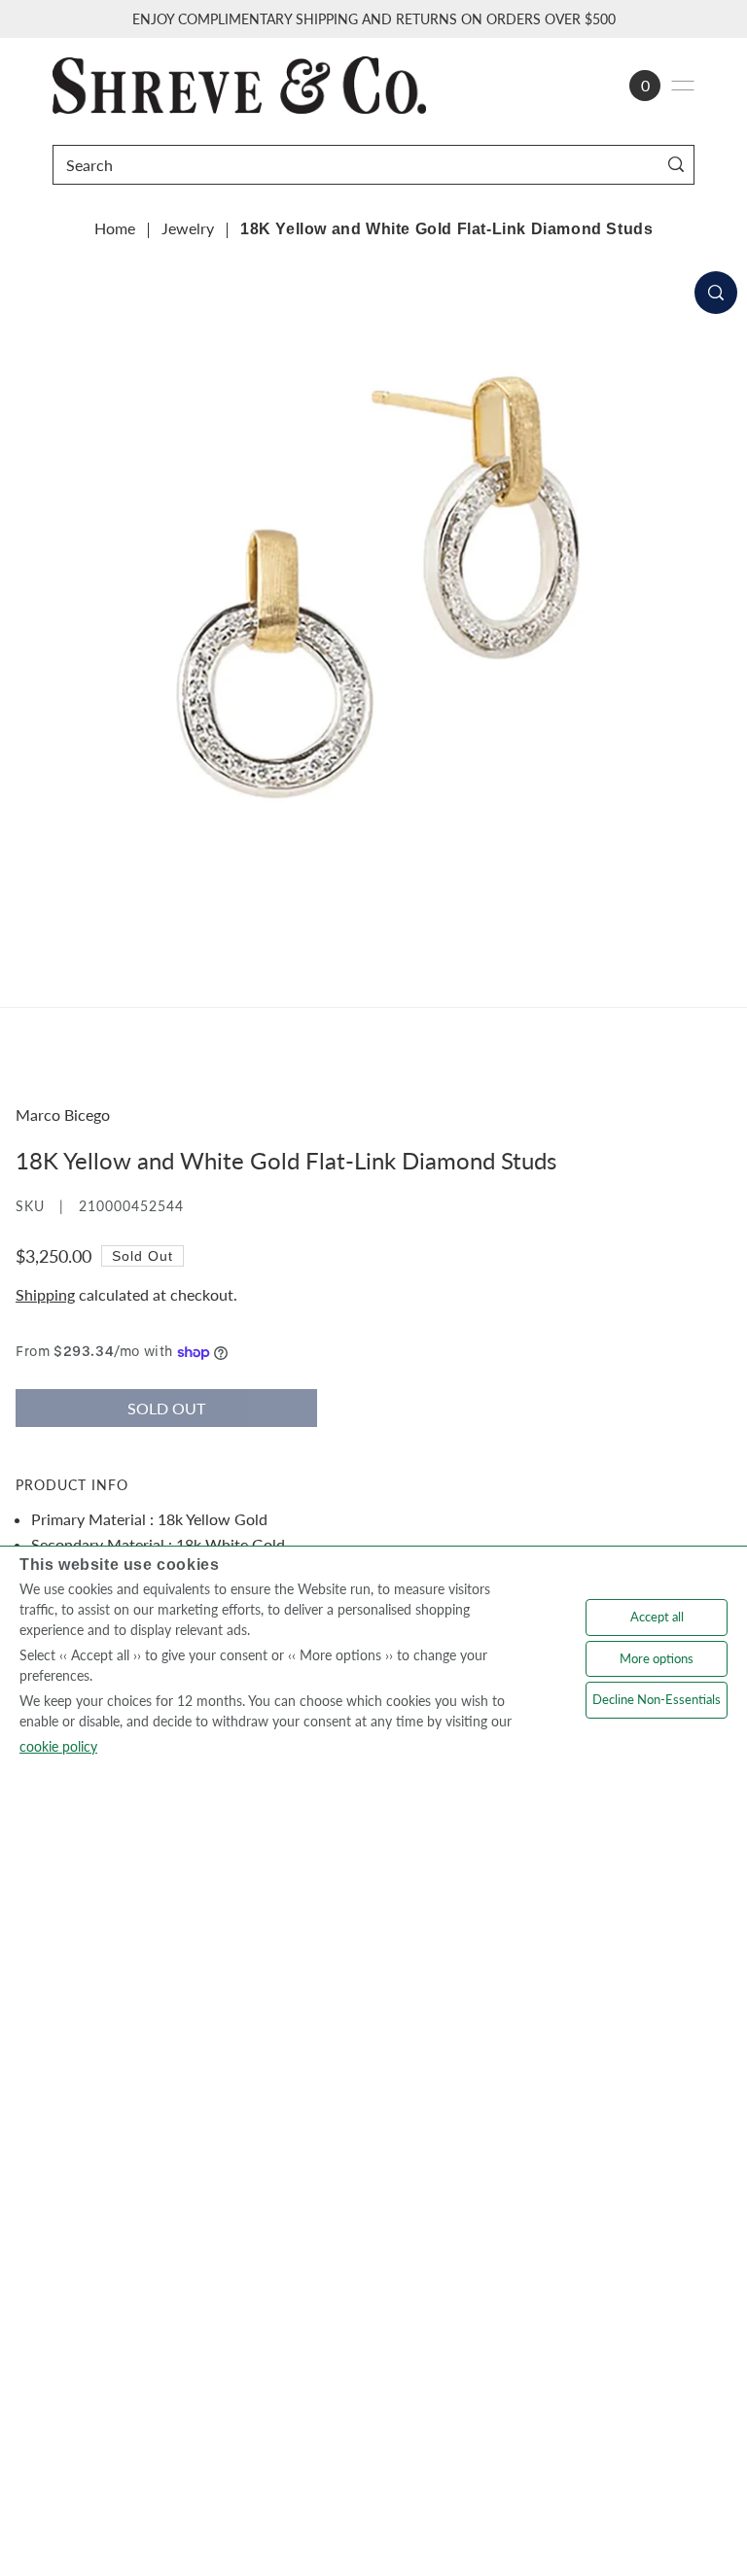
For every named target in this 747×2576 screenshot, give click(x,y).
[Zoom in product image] (716, 293)
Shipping (45, 1294)
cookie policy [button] (58, 1746)
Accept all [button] (657, 1617)
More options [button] (657, 1658)
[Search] (676, 165)
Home (115, 228)
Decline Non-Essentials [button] (657, 1699)
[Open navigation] (683, 86)
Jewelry (188, 228)
